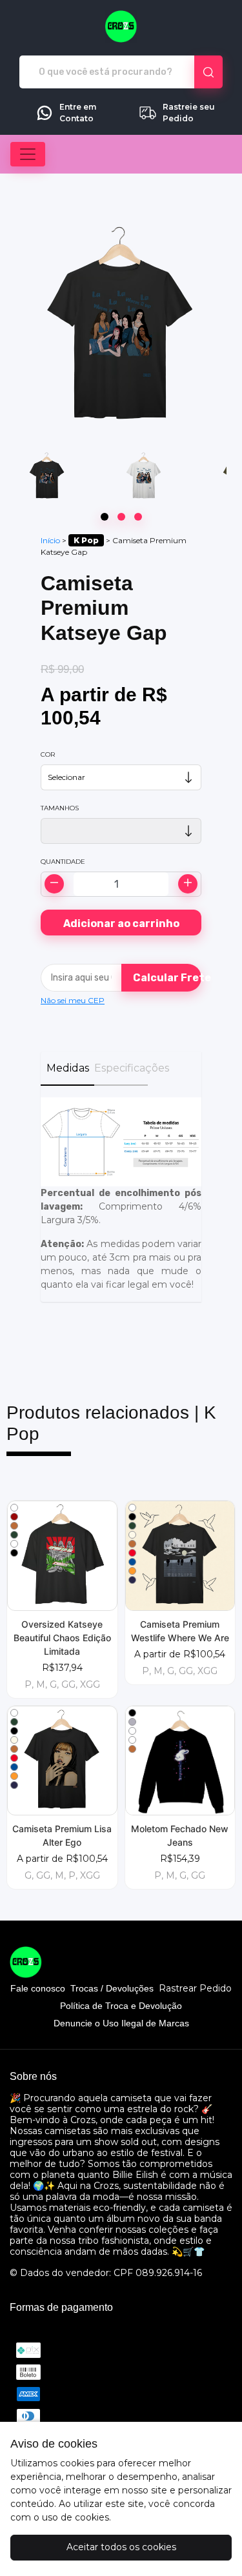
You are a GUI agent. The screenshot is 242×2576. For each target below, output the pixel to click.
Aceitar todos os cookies (121, 2547)
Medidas (68, 1068)
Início (50, 540)
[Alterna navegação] (28, 154)
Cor (48, 754)
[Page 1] (105, 517)
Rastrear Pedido (195, 1989)
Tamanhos (60, 808)
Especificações (121, 1068)
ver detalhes (62, 1555)
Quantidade (63, 862)
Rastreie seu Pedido (189, 113)
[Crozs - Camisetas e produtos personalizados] (121, 26)
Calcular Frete (167, 978)
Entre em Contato (78, 113)
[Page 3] (138, 517)
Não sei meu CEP (73, 1000)
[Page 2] (121, 517)
